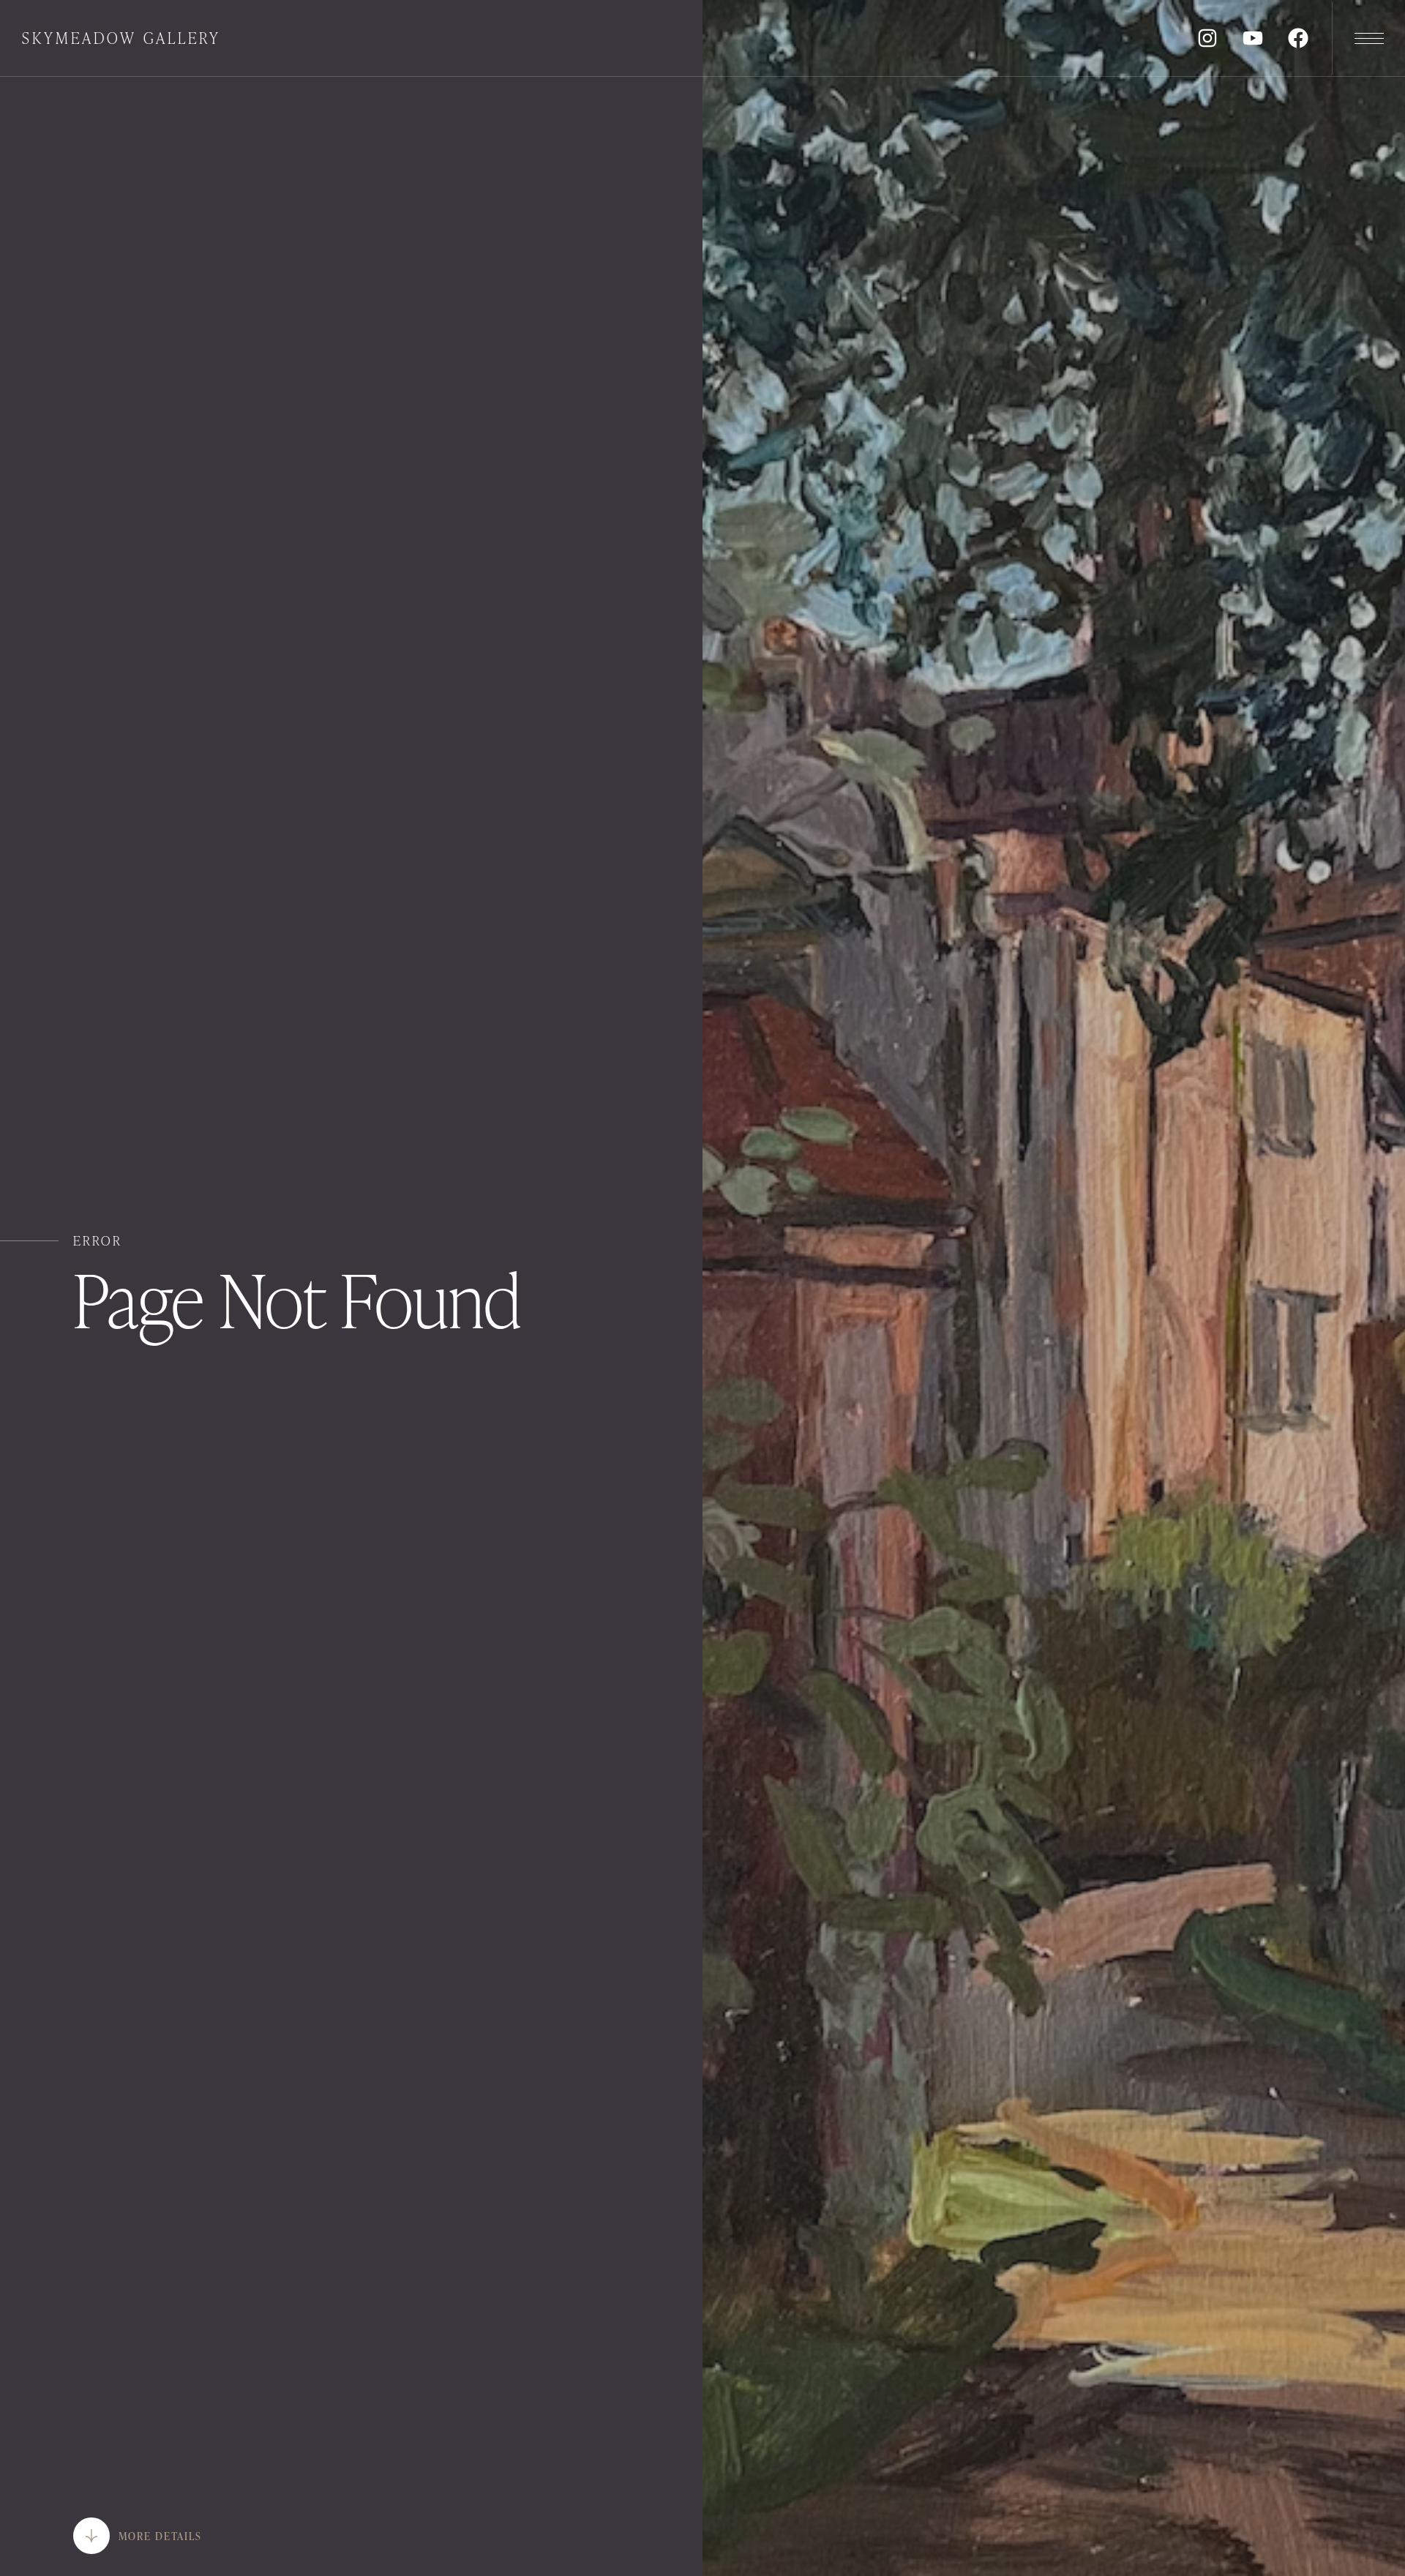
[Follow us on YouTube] (1253, 38)
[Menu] (1368, 38)
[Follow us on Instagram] (1207, 38)
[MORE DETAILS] (91, 2536)
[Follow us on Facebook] (1298, 38)
